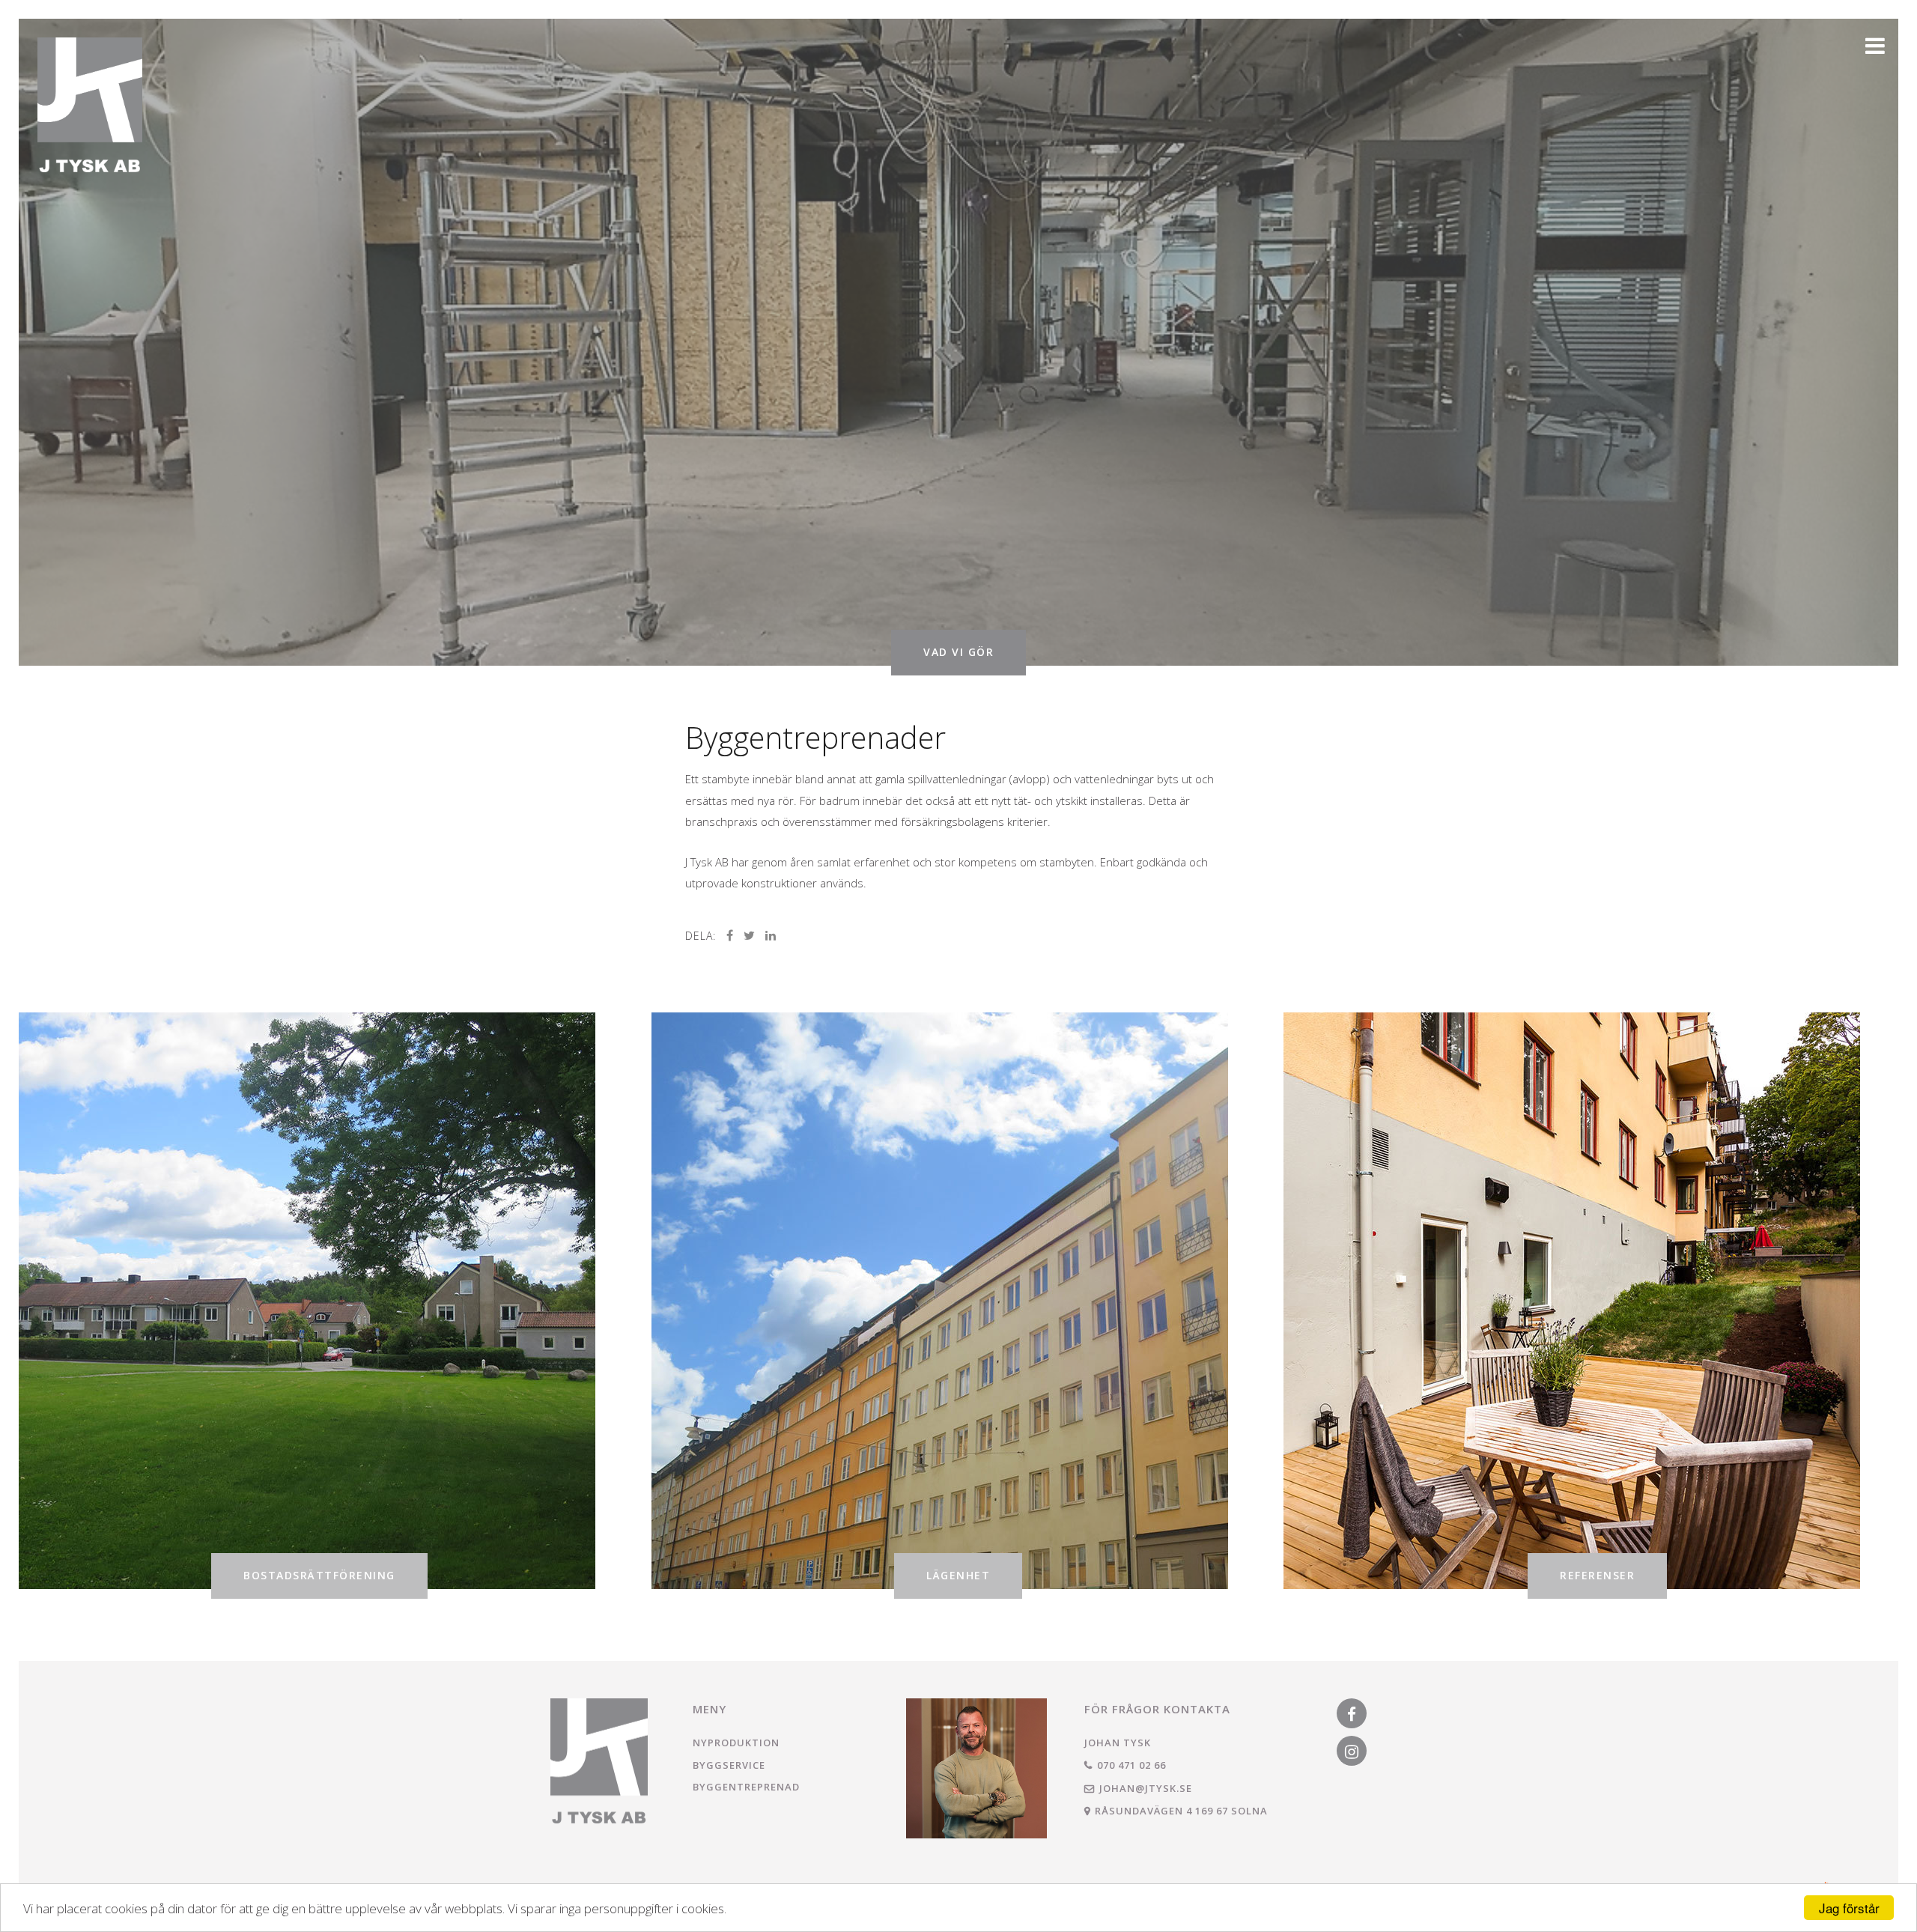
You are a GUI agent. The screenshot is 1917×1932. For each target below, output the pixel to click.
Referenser (1597, 1575)
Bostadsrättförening (319, 1575)
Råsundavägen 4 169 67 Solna (1181, 1811)
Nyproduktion (736, 1743)
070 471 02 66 (1131, 1765)
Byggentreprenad (746, 1787)
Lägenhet (958, 1575)
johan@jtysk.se (1146, 1788)
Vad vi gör (958, 652)
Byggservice (729, 1765)
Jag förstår (1849, 1908)
